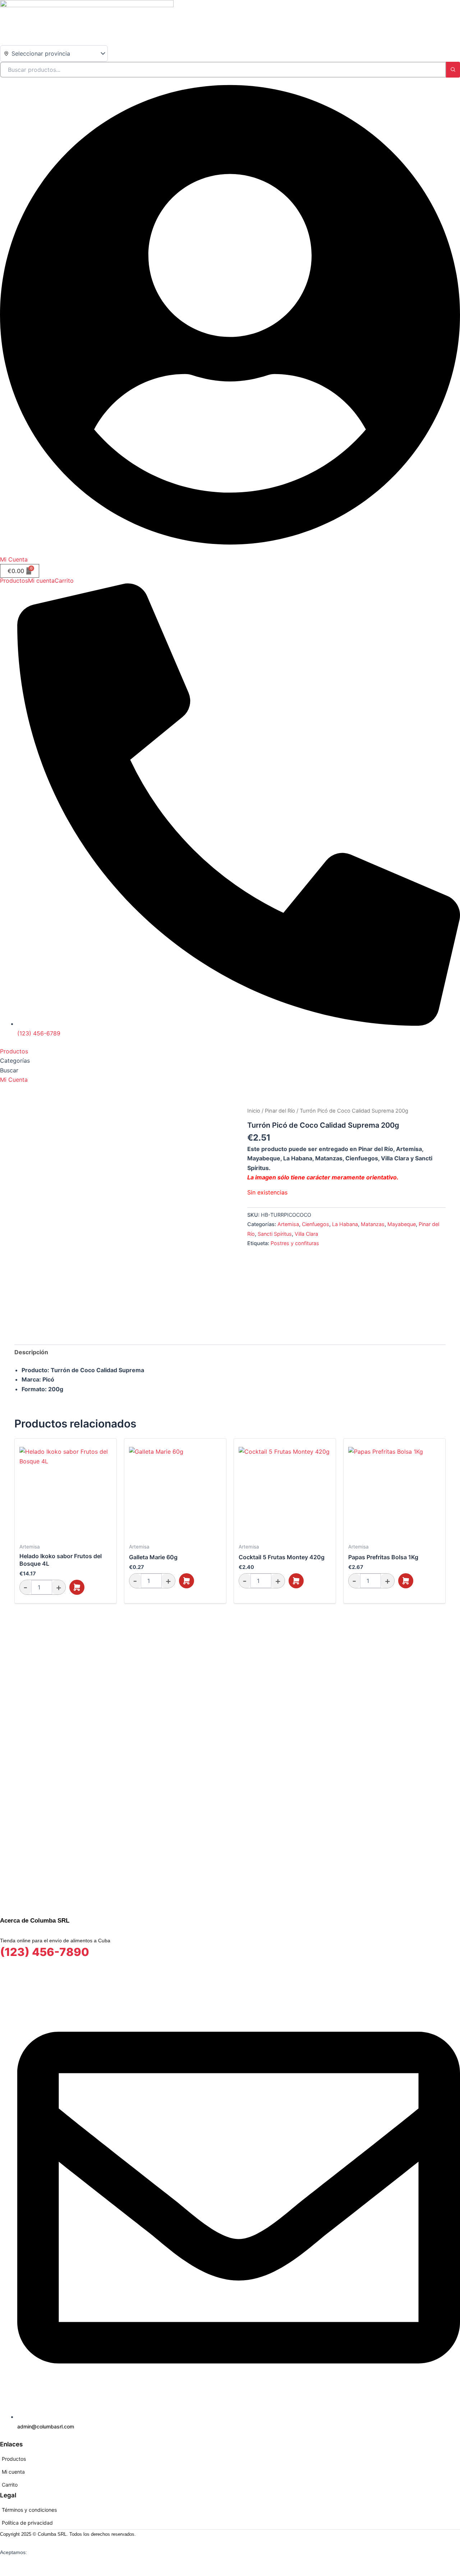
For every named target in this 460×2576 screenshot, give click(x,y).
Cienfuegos (316, 1224)
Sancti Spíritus (275, 1234)
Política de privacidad (27, 2523)
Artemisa (288, 1224)
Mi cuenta (41, 581)
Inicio (254, 1111)
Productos (14, 581)
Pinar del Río (280, 1111)
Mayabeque (402, 1224)
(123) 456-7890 (45, 1952)
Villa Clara (306, 1234)
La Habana (345, 1224)
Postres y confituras (295, 1243)
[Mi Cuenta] (230, 550)
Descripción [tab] (31, 1352)
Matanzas (373, 1224)
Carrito (64, 581)
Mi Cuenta (14, 559)
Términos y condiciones (29, 2510)
